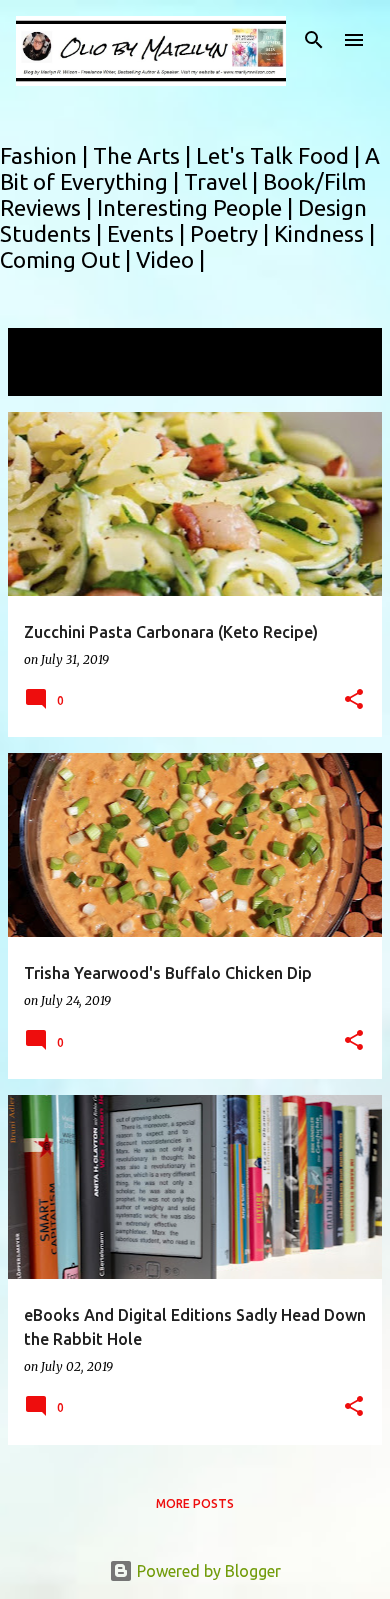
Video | (170, 259)
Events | (148, 233)
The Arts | (144, 155)
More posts (195, 1503)
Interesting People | (197, 207)
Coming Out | (68, 259)
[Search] (314, 40)
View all (50, 377)
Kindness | (324, 233)
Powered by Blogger (207, 1571)
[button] (354, 700)
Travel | (223, 181)
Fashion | (46, 155)
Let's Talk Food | (280, 155)
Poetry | (232, 233)
